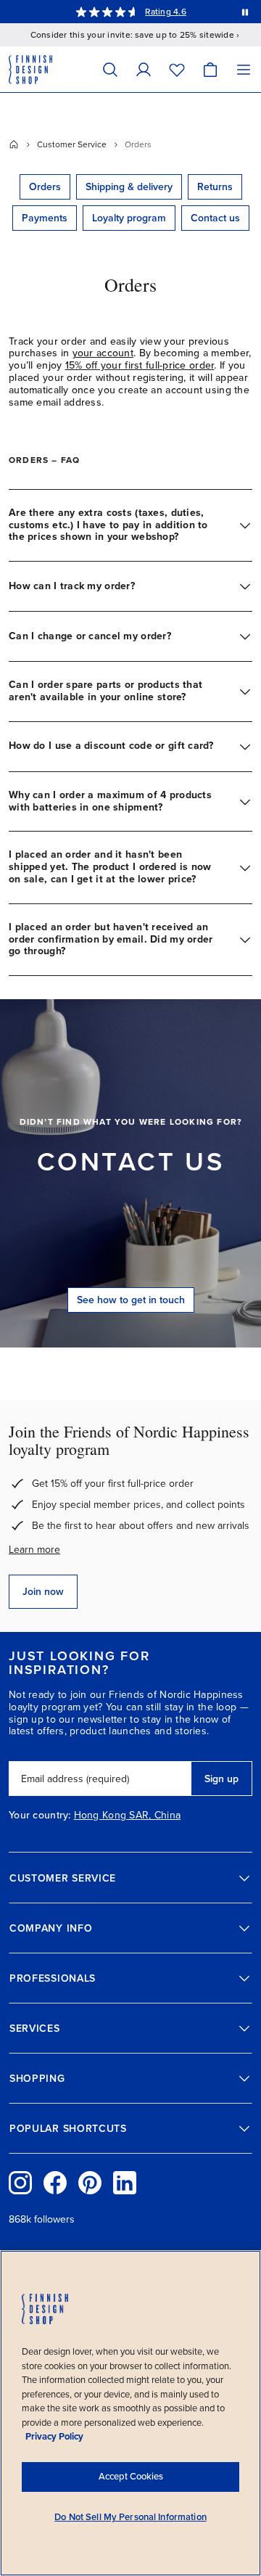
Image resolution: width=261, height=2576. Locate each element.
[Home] (14, 144)
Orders (45, 187)
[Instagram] (20, 2183)
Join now (43, 1592)
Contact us (215, 218)
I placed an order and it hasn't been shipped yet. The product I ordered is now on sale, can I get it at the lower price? (110, 867)
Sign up (221, 1779)
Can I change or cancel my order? (90, 636)
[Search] (110, 69)
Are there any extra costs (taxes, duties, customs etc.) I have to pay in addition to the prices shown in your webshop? (108, 525)
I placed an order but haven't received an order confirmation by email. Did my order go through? (111, 939)
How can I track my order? (72, 586)
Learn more (34, 1550)
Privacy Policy (54, 2437)
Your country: (40, 1816)
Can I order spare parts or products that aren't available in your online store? (105, 691)
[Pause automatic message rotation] (245, 12)
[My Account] (144, 69)
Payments (45, 218)
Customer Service (72, 144)
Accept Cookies (131, 2477)
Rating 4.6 (165, 12)
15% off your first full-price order (140, 365)
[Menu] (244, 69)
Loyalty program (129, 218)
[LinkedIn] (125, 2183)
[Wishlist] (177, 69)
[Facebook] (55, 2183)
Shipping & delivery (129, 187)
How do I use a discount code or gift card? (111, 746)
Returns (215, 187)
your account (103, 353)
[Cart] (210, 69)
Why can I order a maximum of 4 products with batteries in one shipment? (110, 801)
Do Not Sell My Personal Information (130, 2517)
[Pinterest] (90, 2183)
